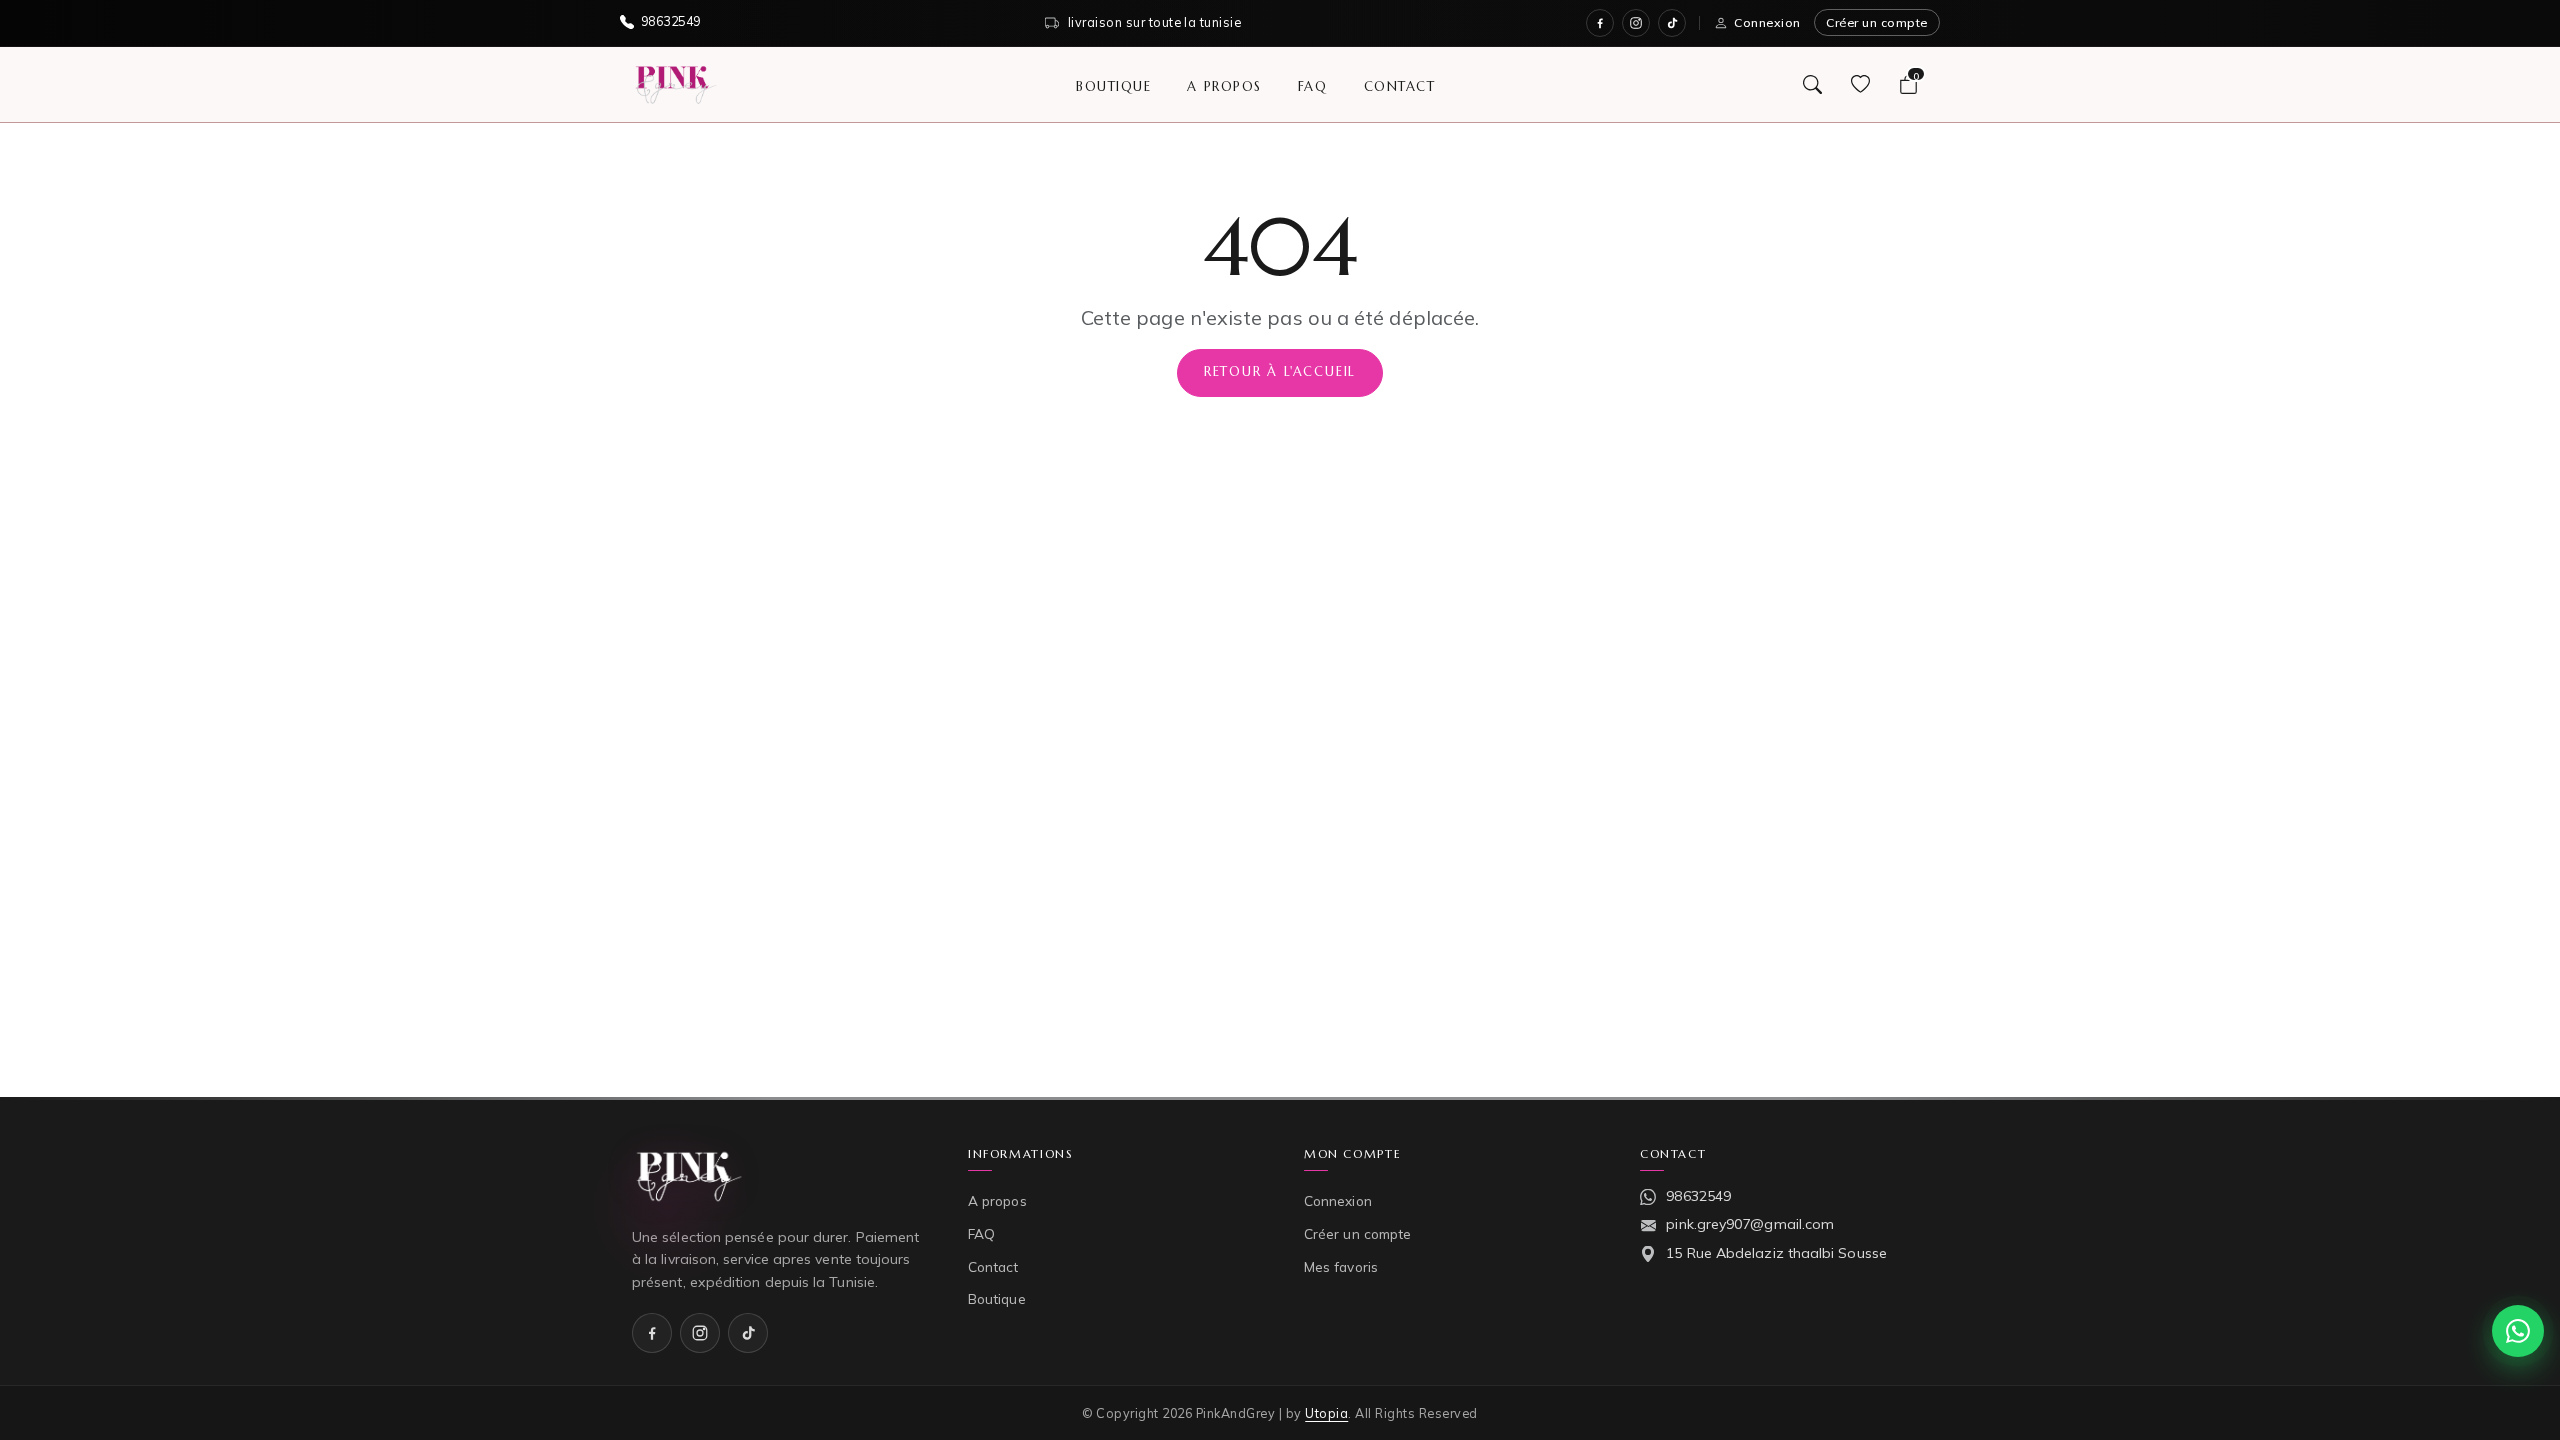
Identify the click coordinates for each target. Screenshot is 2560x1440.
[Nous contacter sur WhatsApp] (2518, 1331)
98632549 (1698, 1196)
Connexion (1767, 22)
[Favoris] (1860, 84)
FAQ (1313, 85)
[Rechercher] (1812, 84)
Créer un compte (1877, 22)
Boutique (1113, 85)
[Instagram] (1636, 23)
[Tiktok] (1672, 23)
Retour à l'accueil (1280, 372)
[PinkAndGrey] (676, 84)
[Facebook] (1600, 23)
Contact (1400, 85)
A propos (1224, 85)
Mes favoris (1341, 1266)
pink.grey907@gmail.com (1750, 1224)
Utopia (1326, 1413)
